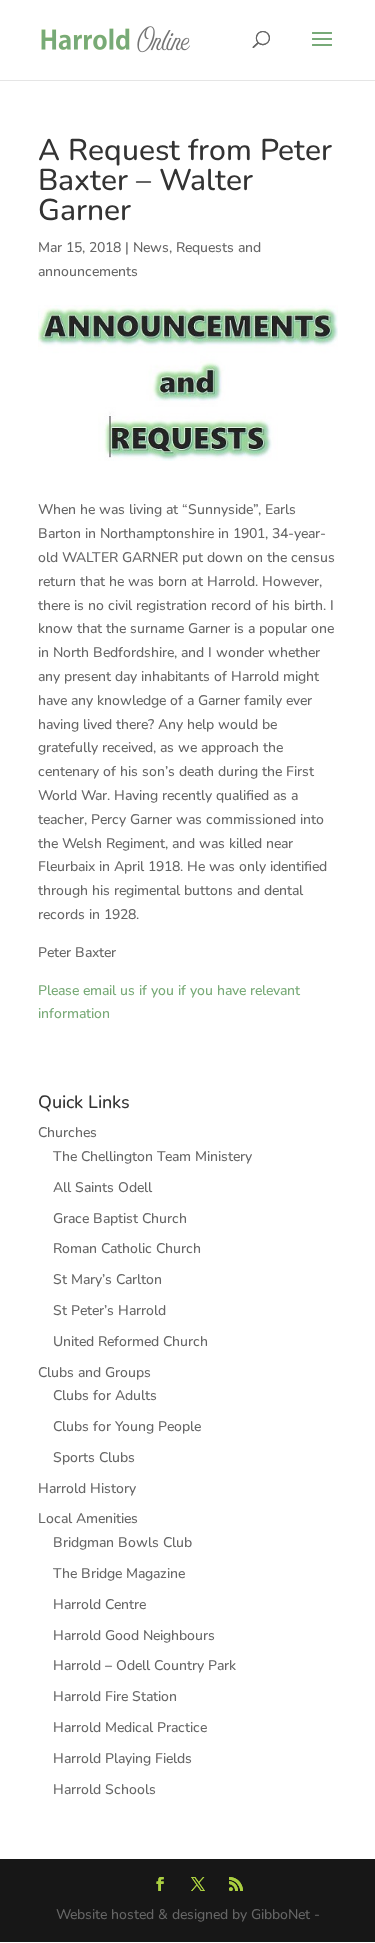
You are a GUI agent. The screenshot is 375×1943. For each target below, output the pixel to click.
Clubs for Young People (127, 1426)
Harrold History (87, 1488)
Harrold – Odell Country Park (144, 1665)
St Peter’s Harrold (109, 1310)
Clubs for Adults (105, 1395)
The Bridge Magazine (119, 1573)
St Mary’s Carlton (107, 1279)
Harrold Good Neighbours (134, 1635)
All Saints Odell (102, 1187)
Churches (67, 1132)
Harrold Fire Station (115, 1696)
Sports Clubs (94, 1457)
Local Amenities (88, 1518)
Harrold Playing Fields (122, 1758)
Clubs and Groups (94, 1372)
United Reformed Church (130, 1341)
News (151, 247)
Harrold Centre (99, 1604)
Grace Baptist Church (120, 1218)
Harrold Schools (104, 1789)
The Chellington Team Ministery (152, 1156)
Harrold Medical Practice (130, 1727)
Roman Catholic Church (127, 1248)
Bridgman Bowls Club (122, 1542)
